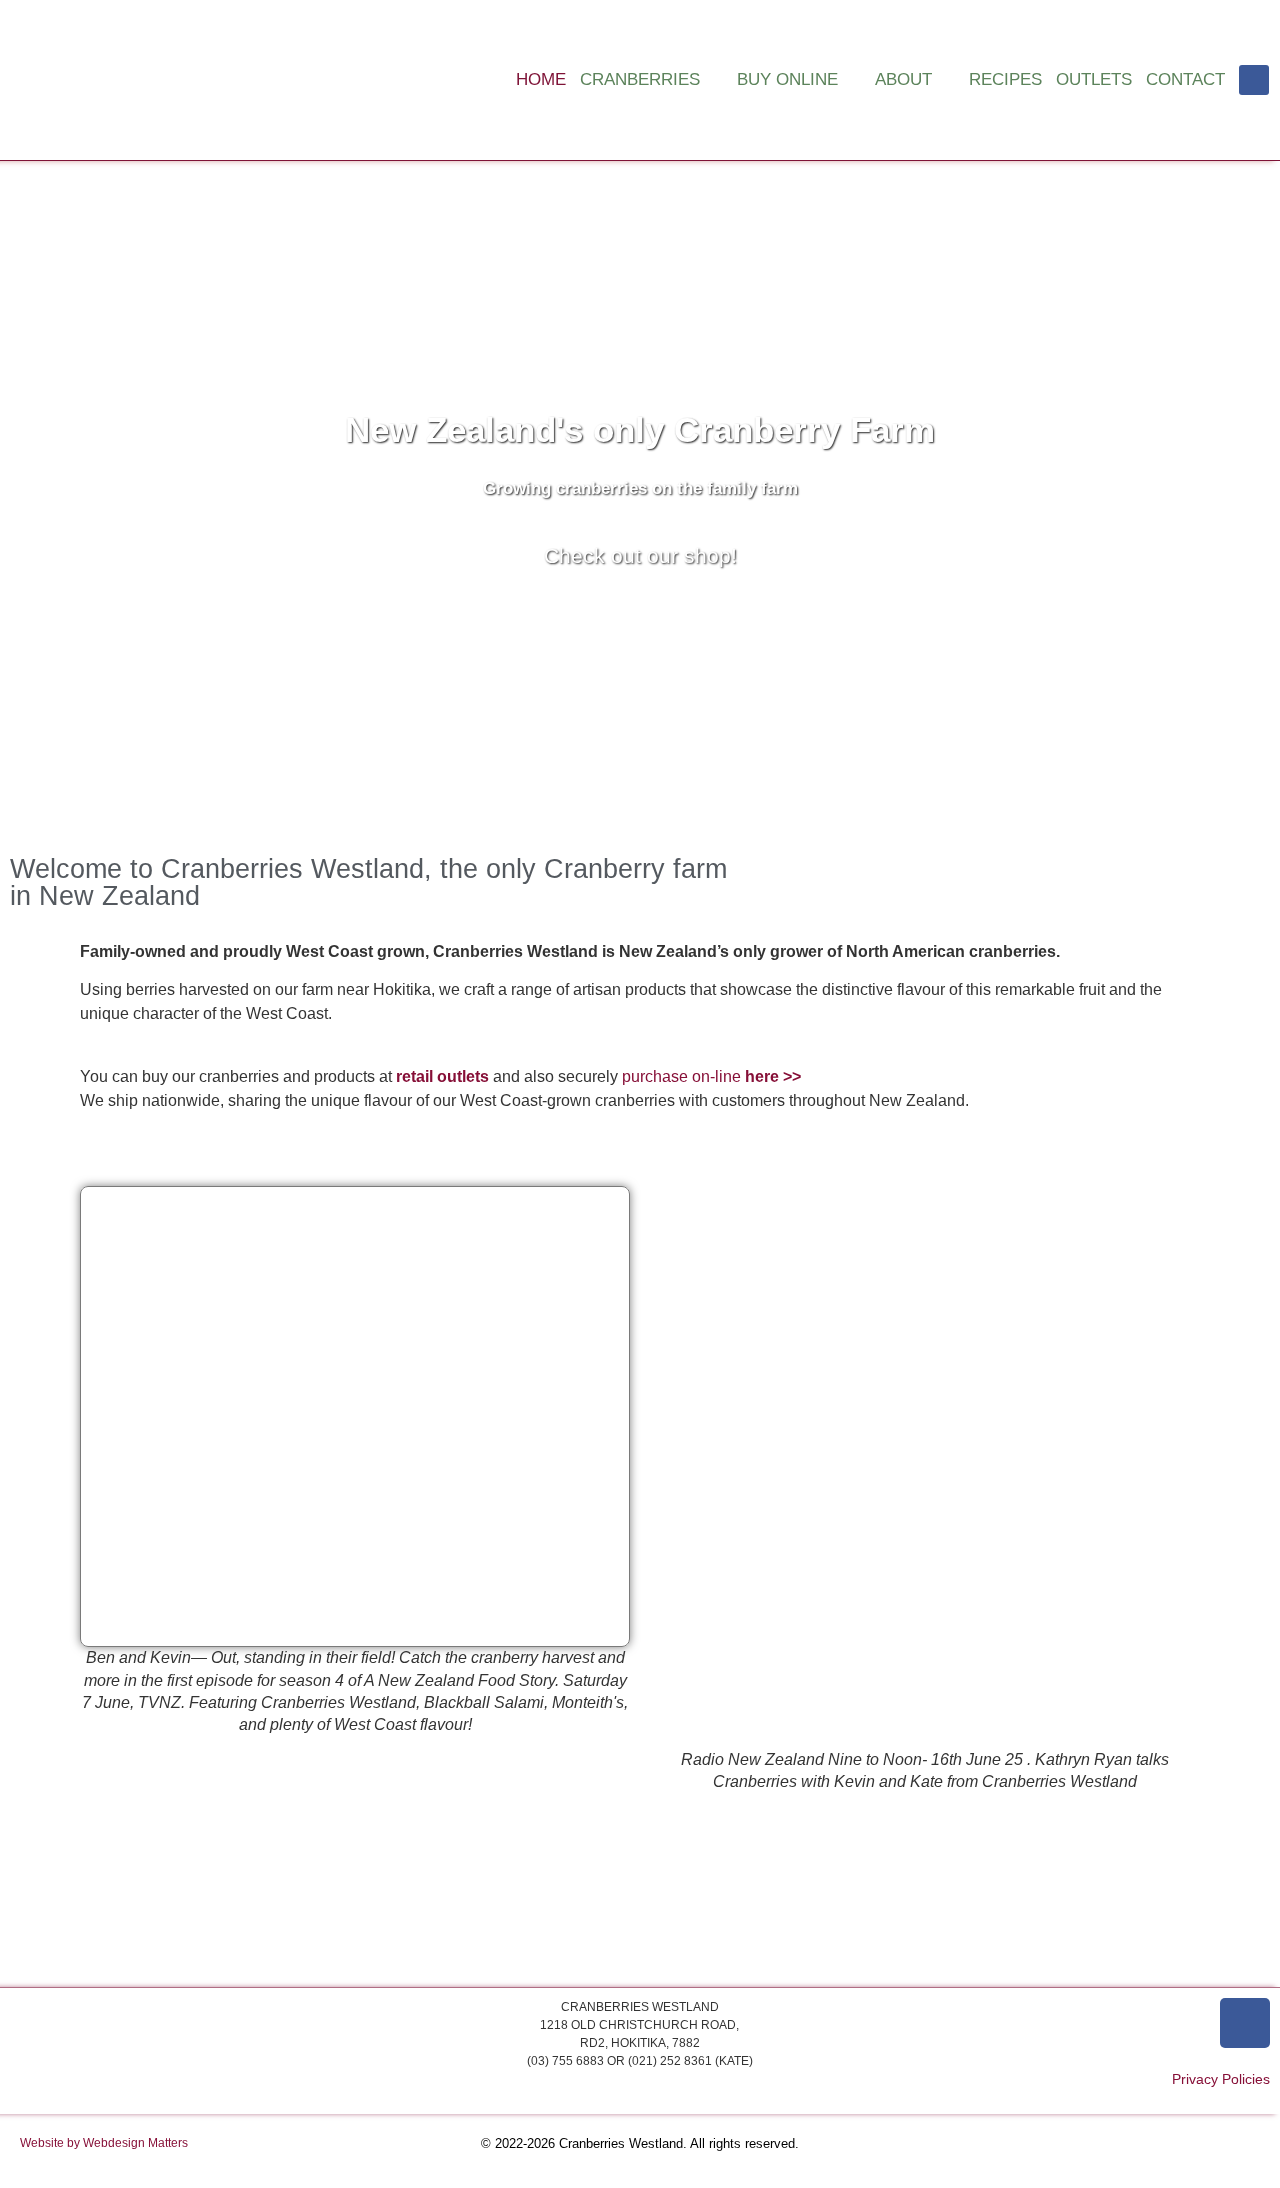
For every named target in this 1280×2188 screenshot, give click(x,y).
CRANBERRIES (640, 79)
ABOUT (903, 79)
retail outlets (442, 1076)
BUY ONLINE (787, 79)
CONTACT (1185, 79)
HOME (541, 79)
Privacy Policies (1221, 2079)
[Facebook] (1254, 80)
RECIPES (1005, 79)
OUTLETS (1094, 79)
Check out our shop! (640, 555)
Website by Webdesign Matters (104, 2143)
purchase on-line (711, 1076)
